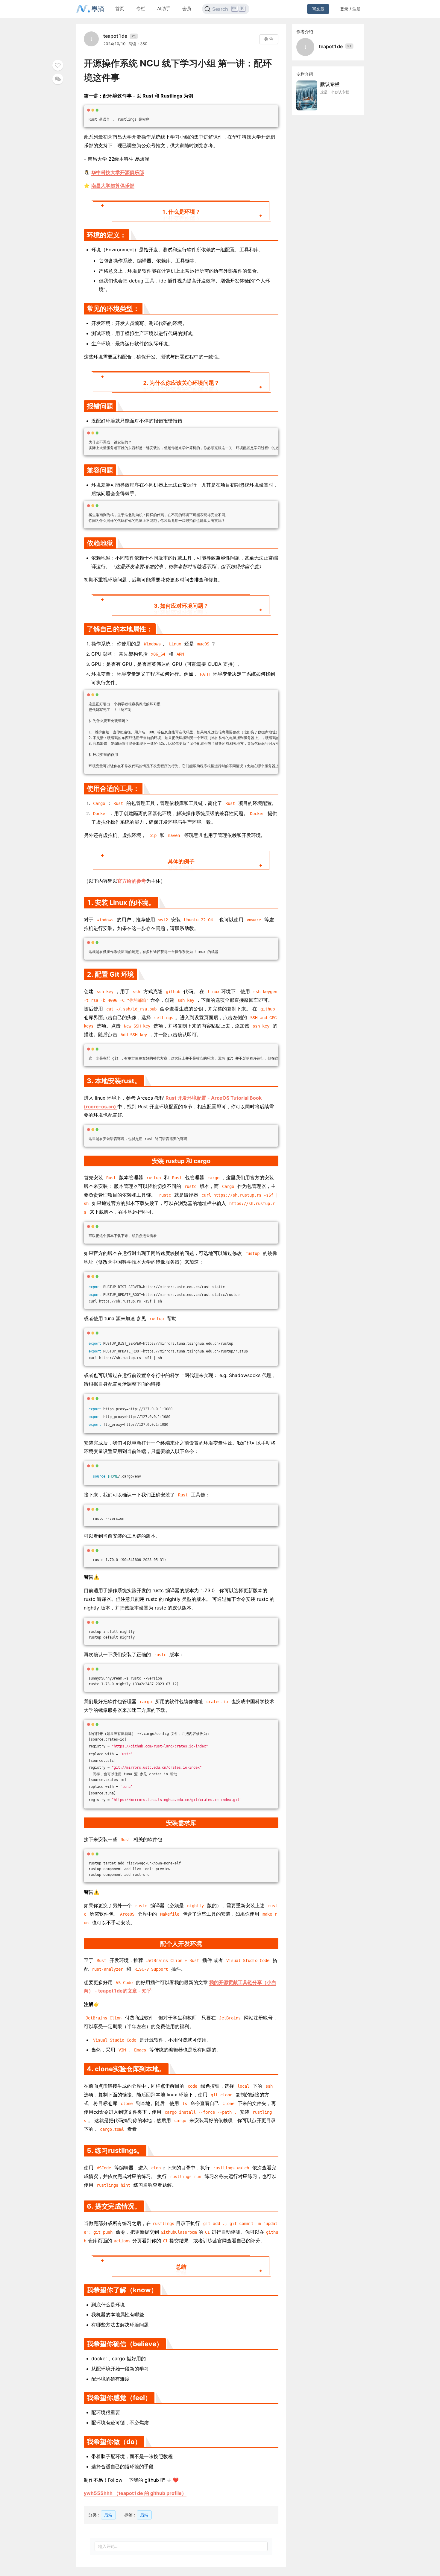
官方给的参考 (132, 881)
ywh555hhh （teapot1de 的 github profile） (135, 2493)
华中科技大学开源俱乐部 (118, 172)
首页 (120, 9)
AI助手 (164, 9)
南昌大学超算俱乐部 (113, 186)
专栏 (141, 9)
